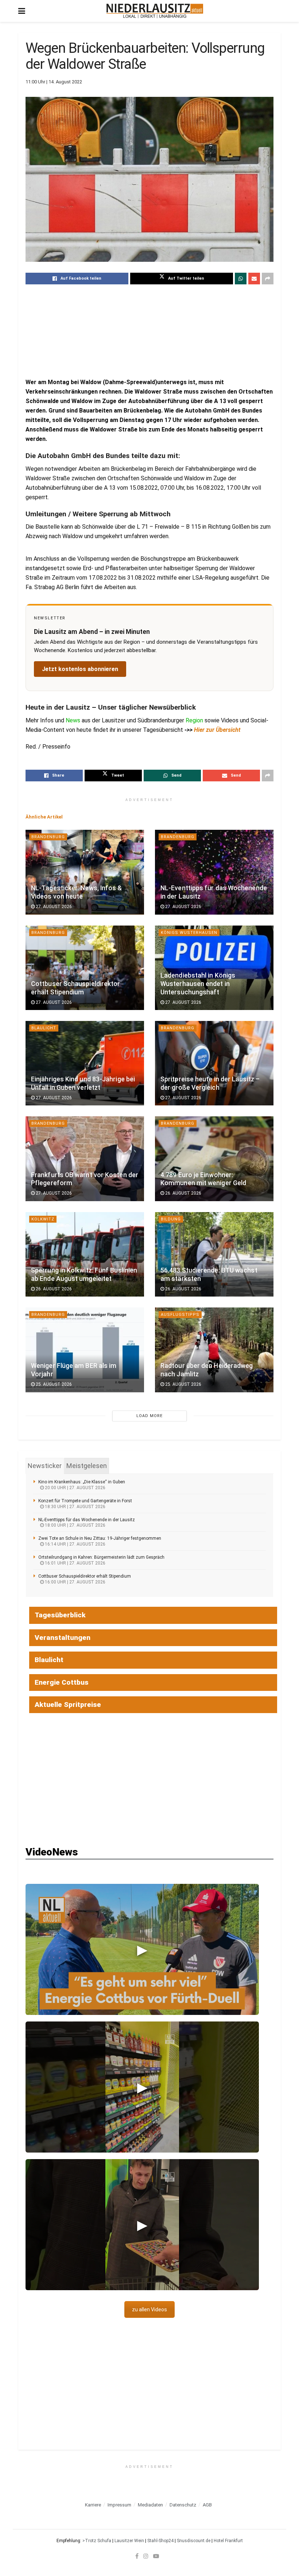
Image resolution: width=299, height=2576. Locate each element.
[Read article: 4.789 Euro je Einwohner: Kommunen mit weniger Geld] (214, 1159)
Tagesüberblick (60, 1615)
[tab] (45, 1466)
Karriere (93, 2505)
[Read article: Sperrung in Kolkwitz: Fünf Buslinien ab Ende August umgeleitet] (85, 1254)
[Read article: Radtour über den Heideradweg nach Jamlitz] (214, 1350)
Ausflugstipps (180, 1315)
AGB (207, 2505)
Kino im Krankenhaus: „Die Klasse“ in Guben (82, 1482)
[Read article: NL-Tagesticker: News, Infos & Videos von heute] (85, 872)
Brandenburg (48, 837)
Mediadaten (150, 2505)
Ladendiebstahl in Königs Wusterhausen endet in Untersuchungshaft (198, 984)
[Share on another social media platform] (268, 279)
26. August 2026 (183, 1193)
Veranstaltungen (63, 1638)
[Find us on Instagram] (146, 2556)
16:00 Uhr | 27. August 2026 (75, 1582)
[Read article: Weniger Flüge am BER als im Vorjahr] (85, 1350)
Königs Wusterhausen (189, 933)
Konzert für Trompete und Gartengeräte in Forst (85, 1501)
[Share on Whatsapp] (241, 279)
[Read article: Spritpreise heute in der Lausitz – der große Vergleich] (214, 1063)
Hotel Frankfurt (228, 2541)
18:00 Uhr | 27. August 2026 (75, 1525)
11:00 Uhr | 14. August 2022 (54, 82)
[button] (142, 1949)
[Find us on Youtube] (156, 2556)
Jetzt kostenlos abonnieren (80, 669)
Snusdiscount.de (194, 2541)
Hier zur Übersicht (217, 730)
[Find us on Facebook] (137, 2556)
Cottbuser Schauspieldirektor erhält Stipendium (85, 1576)
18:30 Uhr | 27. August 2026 (75, 1507)
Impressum (119, 2505)
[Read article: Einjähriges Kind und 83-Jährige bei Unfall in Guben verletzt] (85, 1063)
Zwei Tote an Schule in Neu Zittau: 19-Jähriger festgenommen (100, 1538)
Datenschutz (183, 2505)
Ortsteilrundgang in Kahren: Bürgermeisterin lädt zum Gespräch (101, 1557)
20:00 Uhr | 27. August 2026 (75, 1488)
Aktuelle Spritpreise (68, 1705)
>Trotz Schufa (97, 2541)
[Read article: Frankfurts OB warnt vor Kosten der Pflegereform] (85, 1159)
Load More (149, 1416)
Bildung (171, 1219)
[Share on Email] (254, 279)
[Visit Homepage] (155, 11)
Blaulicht (44, 1028)
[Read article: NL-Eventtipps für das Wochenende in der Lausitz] (214, 872)
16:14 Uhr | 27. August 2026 (75, 1544)
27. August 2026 (53, 907)
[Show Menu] (22, 11)
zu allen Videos (149, 2309)
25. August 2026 (53, 1384)
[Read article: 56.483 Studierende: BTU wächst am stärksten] (214, 1254)
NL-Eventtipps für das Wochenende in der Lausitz (87, 1520)
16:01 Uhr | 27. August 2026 (75, 1563)
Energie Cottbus (62, 1682)
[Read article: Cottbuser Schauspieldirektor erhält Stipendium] (85, 968)
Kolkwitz (43, 1219)
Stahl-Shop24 (160, 2541)
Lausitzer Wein (129, 2541)
